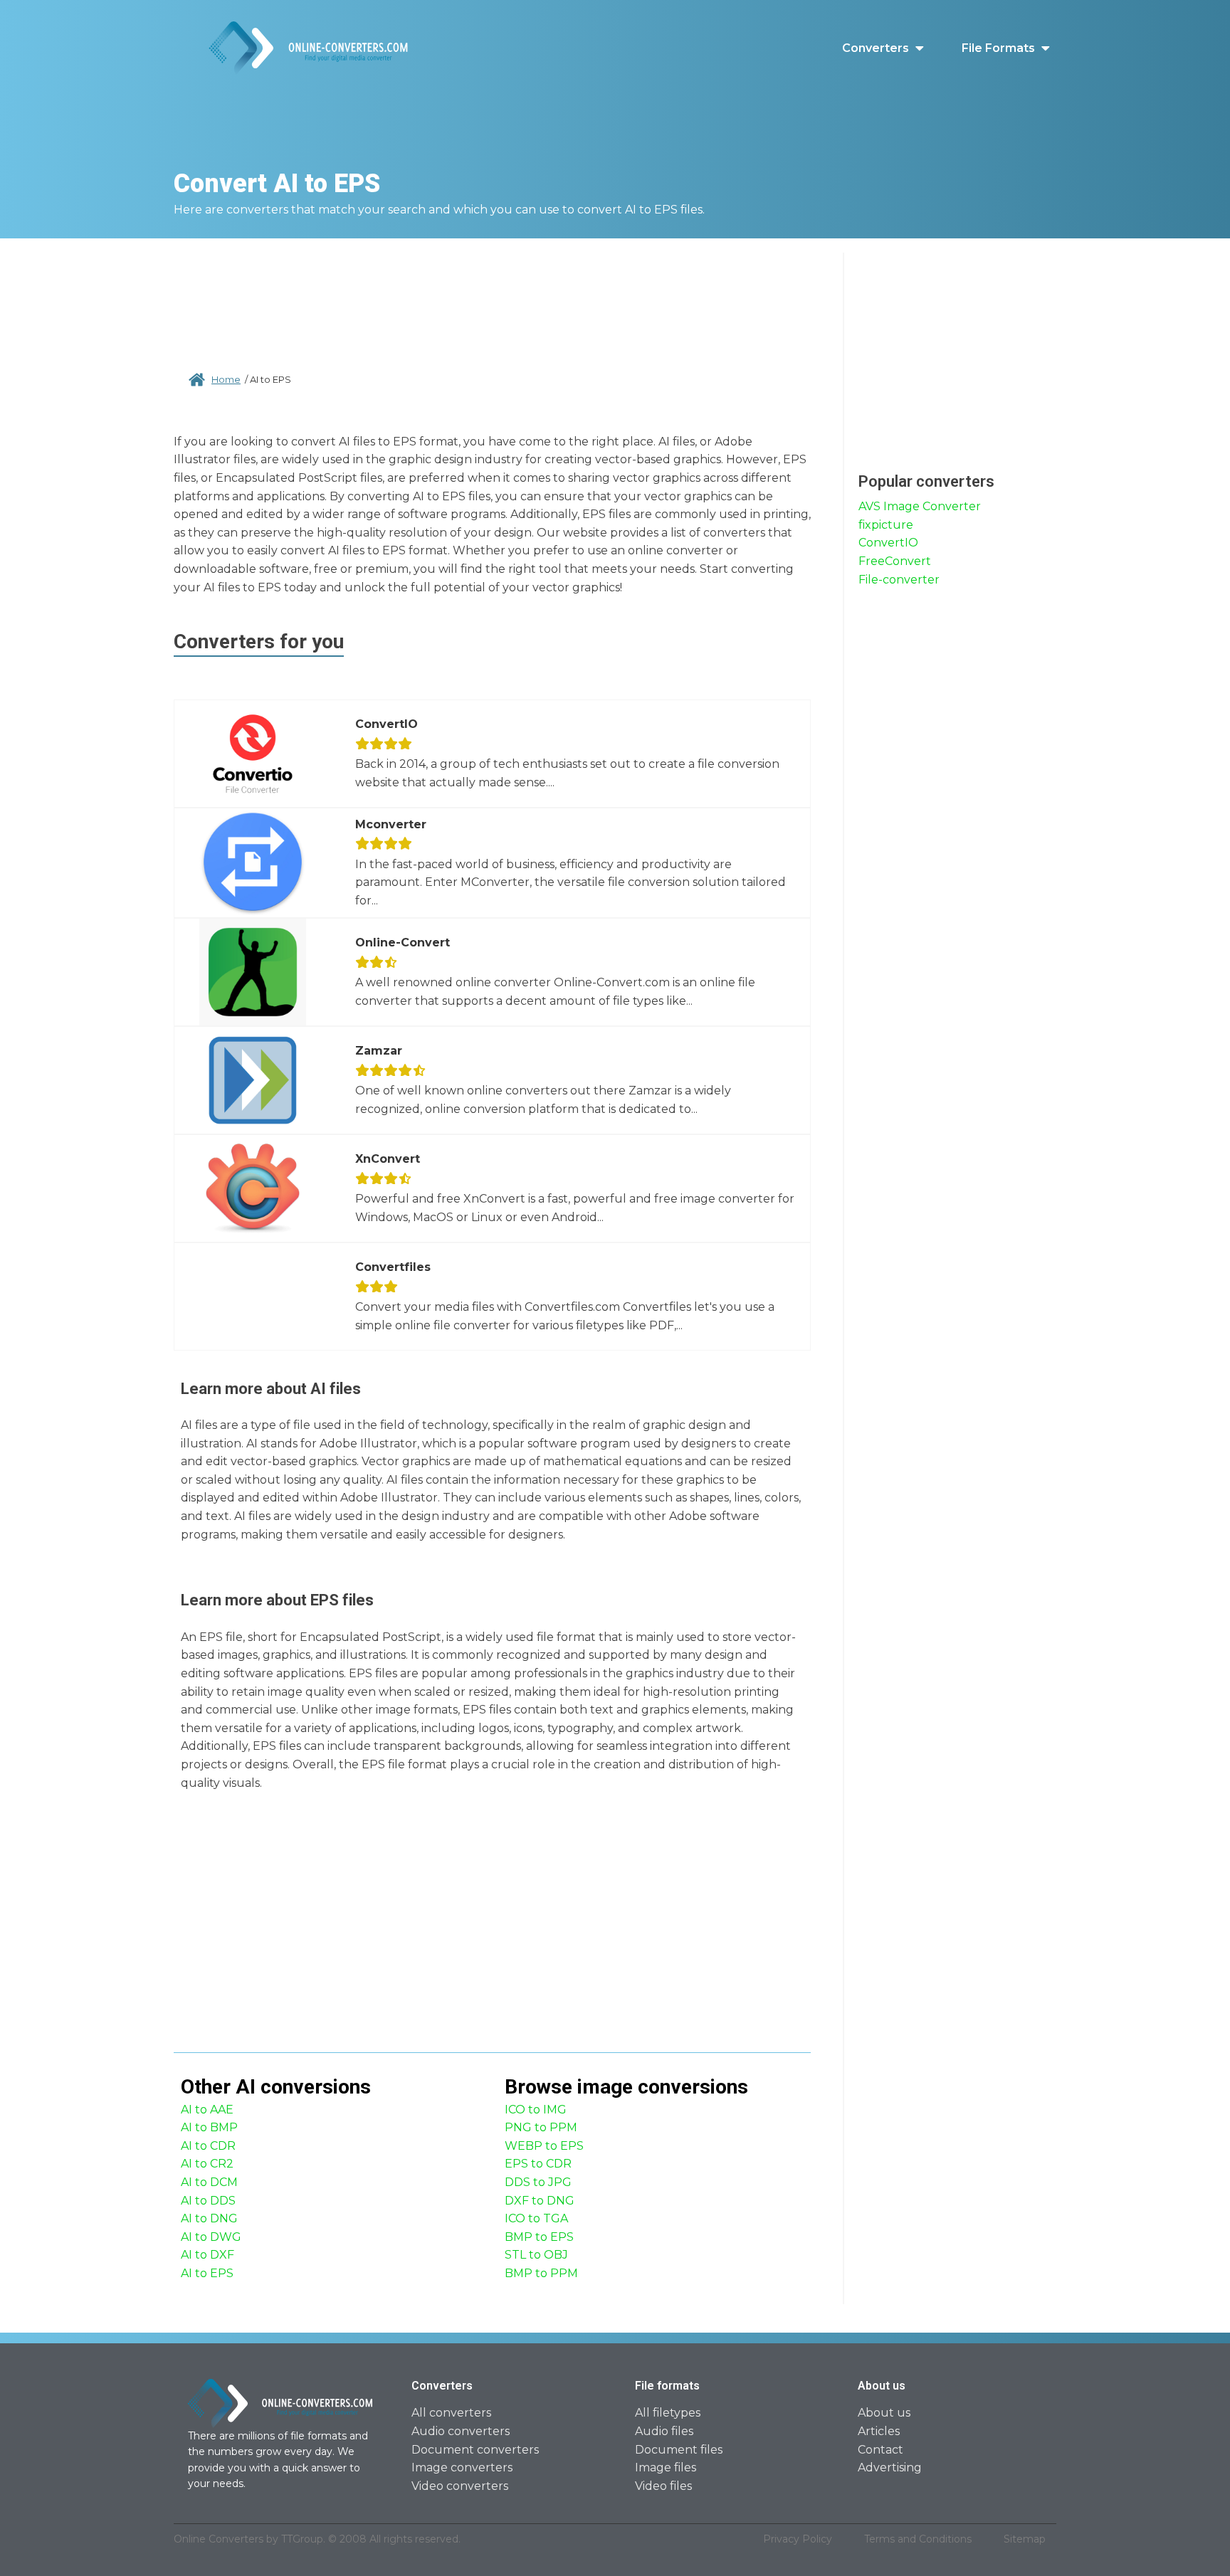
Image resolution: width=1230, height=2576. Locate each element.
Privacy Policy (798, 2539)
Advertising (890, 2467)
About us (884, 2413)
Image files (666, 2467)
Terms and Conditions (918, 2539)
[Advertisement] (493, 299)
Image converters (462, 2467)
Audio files (664, 2431)
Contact (881, 2450)
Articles (879, 2431)
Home (226, 379)
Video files (663, 2486)
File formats (998, 48)
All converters (451, 2413)
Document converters (475, 2450)
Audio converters (461, 2431)
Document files (679, 2450)
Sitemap (1025, 2539)
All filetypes (668, 2413)
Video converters (460, 2486)
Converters (876, 48)
